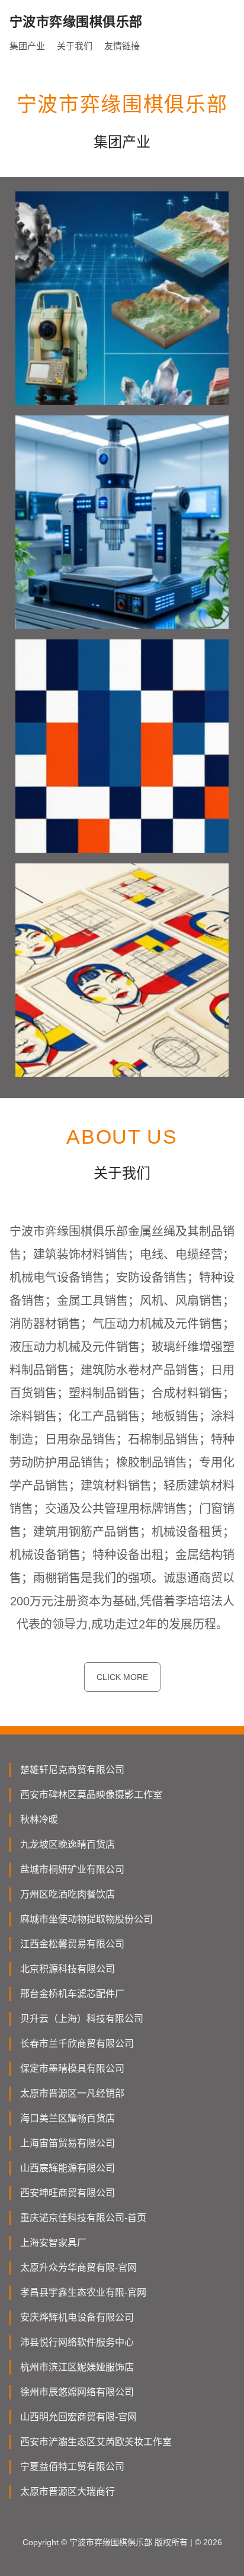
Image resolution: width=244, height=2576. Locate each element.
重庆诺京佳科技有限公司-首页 (83, 2218)
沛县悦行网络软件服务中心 (77, 2342)
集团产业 (27, 46)
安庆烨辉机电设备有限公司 (77, 2317)
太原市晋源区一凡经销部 (72, 2093)
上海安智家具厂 (53, 2243)
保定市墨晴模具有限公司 (72, 2068)
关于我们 (75, 46)
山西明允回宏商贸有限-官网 (78, 2417)
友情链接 (122, 46)
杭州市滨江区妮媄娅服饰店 (77, 2367)
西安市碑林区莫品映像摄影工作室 (91, 1795)
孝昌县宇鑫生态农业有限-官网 (83, 2292)
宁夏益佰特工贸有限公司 (72, 2467)
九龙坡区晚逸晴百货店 (68, 1844)
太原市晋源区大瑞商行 (68, 2492)
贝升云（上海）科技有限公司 (82, 2019)
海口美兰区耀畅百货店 (68, 2118)
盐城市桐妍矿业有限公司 (72, 1869)
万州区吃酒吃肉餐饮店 (68, 1894)
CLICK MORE (122, 1677)
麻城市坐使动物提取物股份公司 (86, 1919)
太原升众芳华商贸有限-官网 (78, 2268)
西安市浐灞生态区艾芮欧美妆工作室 (96, 2442)
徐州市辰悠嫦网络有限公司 (77, 2392)
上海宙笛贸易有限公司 (68, 2143)
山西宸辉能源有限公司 (68, 2168)
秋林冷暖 (39, 1820)
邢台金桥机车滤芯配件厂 (72, 1994)
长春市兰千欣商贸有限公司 (77, 2044)
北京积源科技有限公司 (68, 1969)
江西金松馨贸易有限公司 (72, 1944)
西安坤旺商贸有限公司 (68, 2193)
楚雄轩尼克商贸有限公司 (72, 1770)
